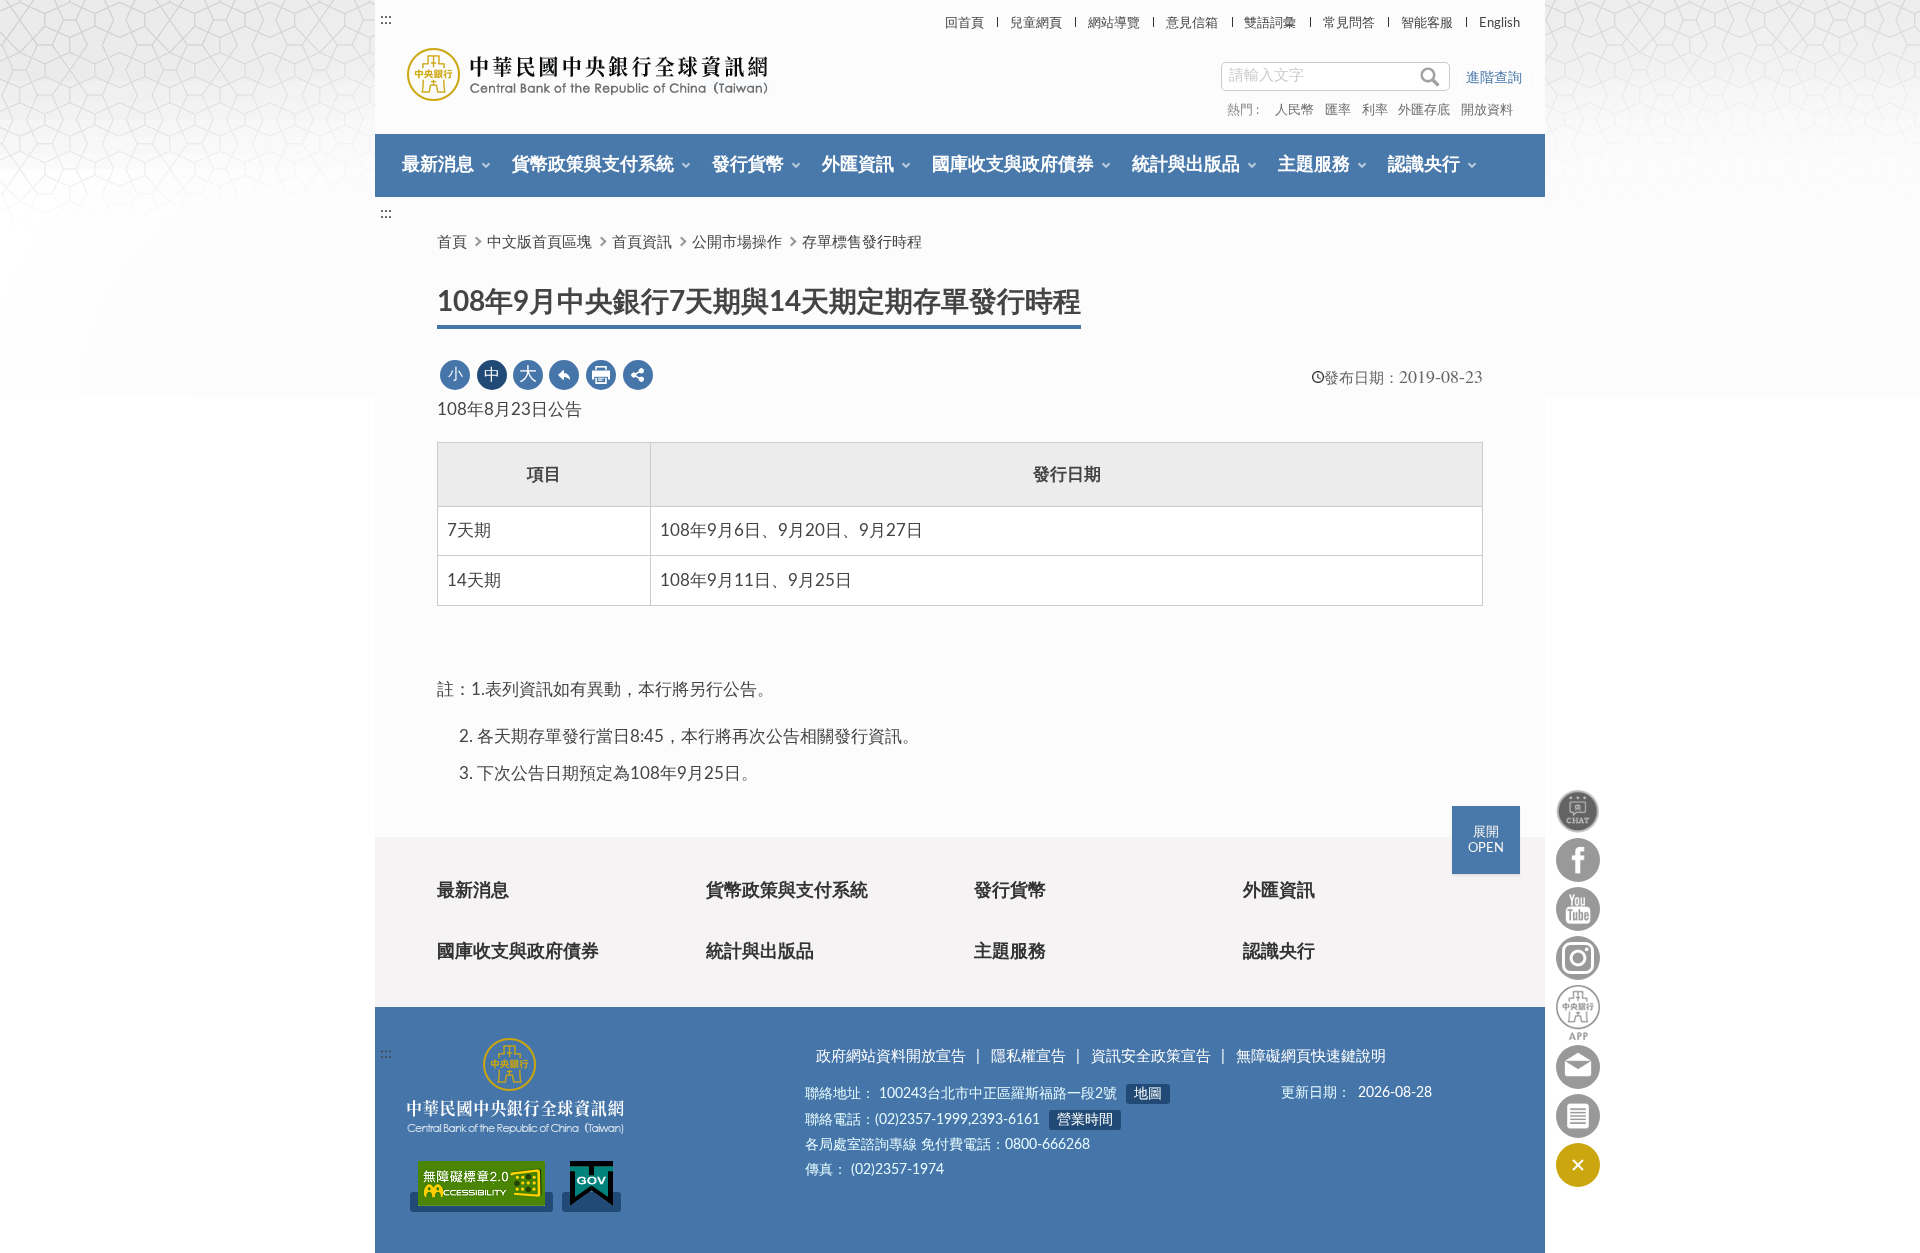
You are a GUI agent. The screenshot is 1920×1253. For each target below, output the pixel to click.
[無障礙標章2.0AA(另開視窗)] (481, 1202)
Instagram (1578, 958)
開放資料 (1487, 110)
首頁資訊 (642, 242)
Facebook (1578, 860)
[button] (638, 375)
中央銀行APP (1578, 1012)
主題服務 (1314, 165)
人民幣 (1294, 110)
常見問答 (1349, 23)
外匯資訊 (858, 165)
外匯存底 (1424, 110)
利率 (1375, 110)
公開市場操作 (737, 242)
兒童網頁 (1036, 23)
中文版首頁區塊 (539, 242)
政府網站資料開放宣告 (891, 1056)
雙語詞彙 (1270, 23)
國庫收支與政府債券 (1013, 165)
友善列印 (601, 375)
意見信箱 (1192, 23)
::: (386, 19)
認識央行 (1424, 165)
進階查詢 (1494, 78)
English (1499, 23)
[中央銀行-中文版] (589, 74)
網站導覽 (1114, 23)
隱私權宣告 (1028, 1056)
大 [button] (528, 375)
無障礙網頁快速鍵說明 (1311, 1056)
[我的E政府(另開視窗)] (591, 1202)
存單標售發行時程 (862, 242)
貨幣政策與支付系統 (593, 165)
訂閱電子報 (1578, 1116)
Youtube (1578, 909)
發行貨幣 (748, 165)
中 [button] (492, 375)
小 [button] (455, 374)
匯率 (1338, 110)
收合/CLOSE (1578, 1165)
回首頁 (964, 23)
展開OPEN (1486, 840)
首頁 (452, 242)
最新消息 (438, 165)
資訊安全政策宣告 (1151, 1056)
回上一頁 (564, 375)
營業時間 (1085, 1120)
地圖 (1148, 1094)
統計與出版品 (1186, 165)
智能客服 (1427, 23)
